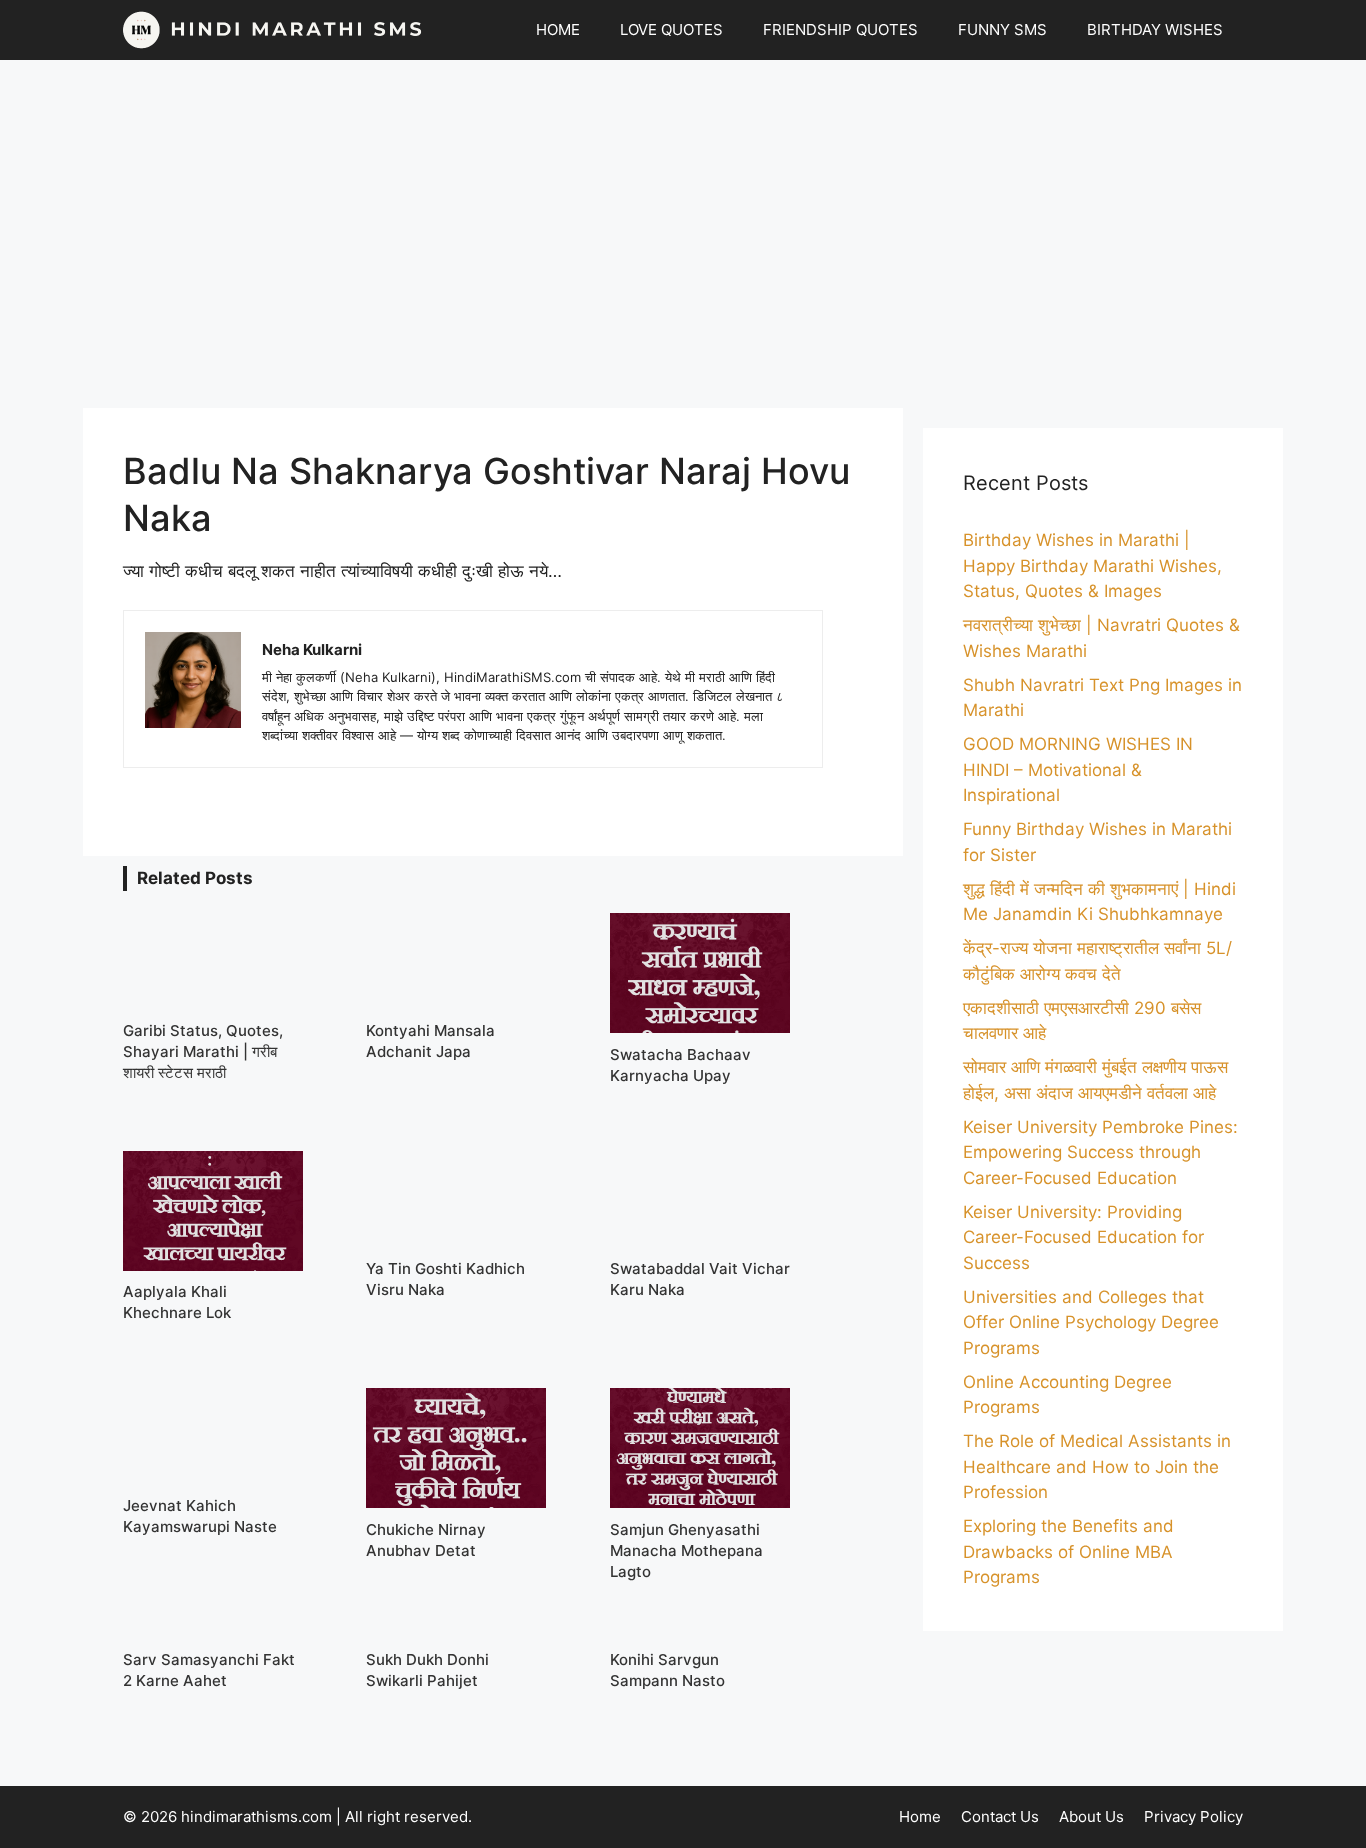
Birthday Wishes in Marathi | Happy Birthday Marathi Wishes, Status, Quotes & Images (1092, 565)
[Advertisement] (683, 234)
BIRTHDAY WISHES (1155, 29)
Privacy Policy (1193, 1816)
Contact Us (1000, 1816)
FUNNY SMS (1002, 29)
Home (920, 1816)
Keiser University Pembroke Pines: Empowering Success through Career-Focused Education (1100, 1152)
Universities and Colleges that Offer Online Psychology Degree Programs (1091, 1322)
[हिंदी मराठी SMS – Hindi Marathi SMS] (273, 30)
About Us (1091, 1816)
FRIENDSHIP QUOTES (840, 29)
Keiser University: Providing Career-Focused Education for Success (1083, 1237)
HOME (558, 29)
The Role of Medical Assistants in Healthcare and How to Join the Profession (1097, 1466)
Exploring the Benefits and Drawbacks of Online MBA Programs (1068, 1551)
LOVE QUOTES (671, 29)
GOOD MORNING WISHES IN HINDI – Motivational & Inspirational (1078, 769)
